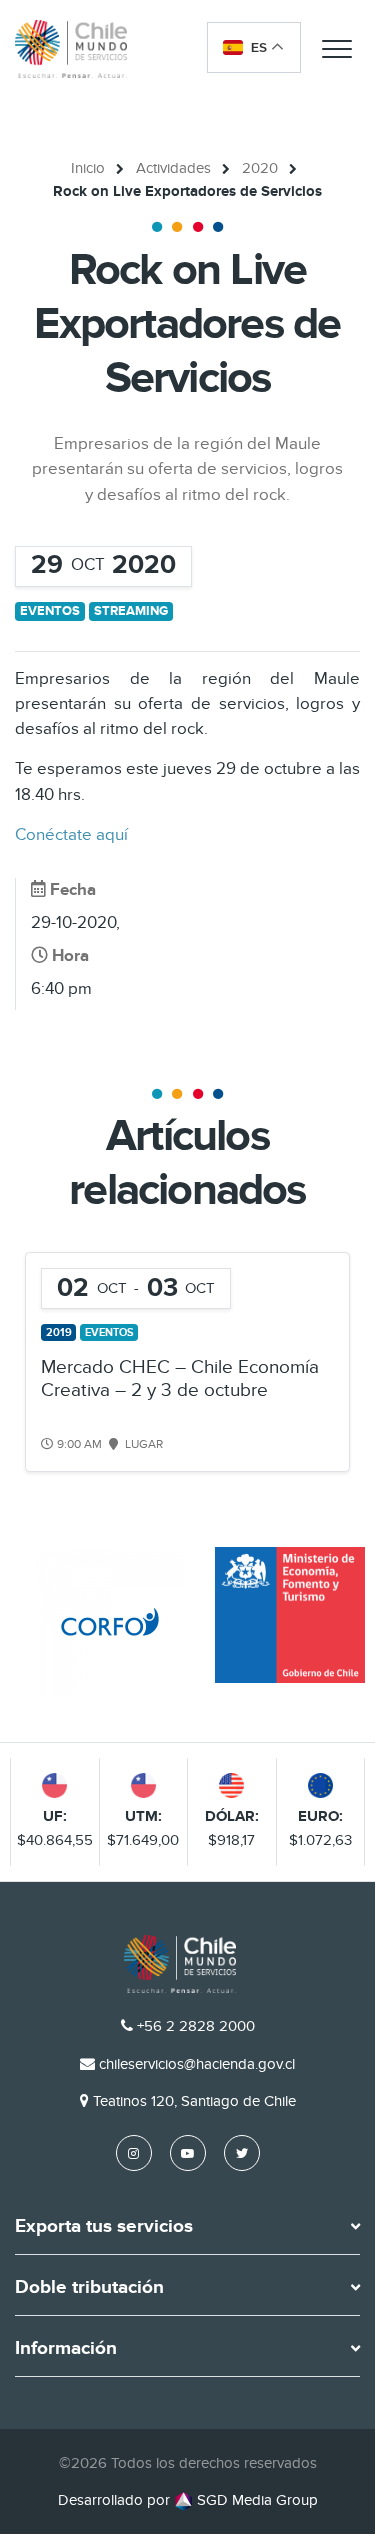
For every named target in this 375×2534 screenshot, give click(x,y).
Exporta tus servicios (104, 2227)
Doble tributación (89, 2288)
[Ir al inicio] (71, 48)
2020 (260, 168)
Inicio (88, 168)
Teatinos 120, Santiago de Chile (194, 2101)
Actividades (173, 168)
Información (66, 2349)
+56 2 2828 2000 (196, 2026)
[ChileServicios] (180, 1964)
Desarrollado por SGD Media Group (188, 2500)
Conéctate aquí (73, 835)
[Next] (333, 1362)
